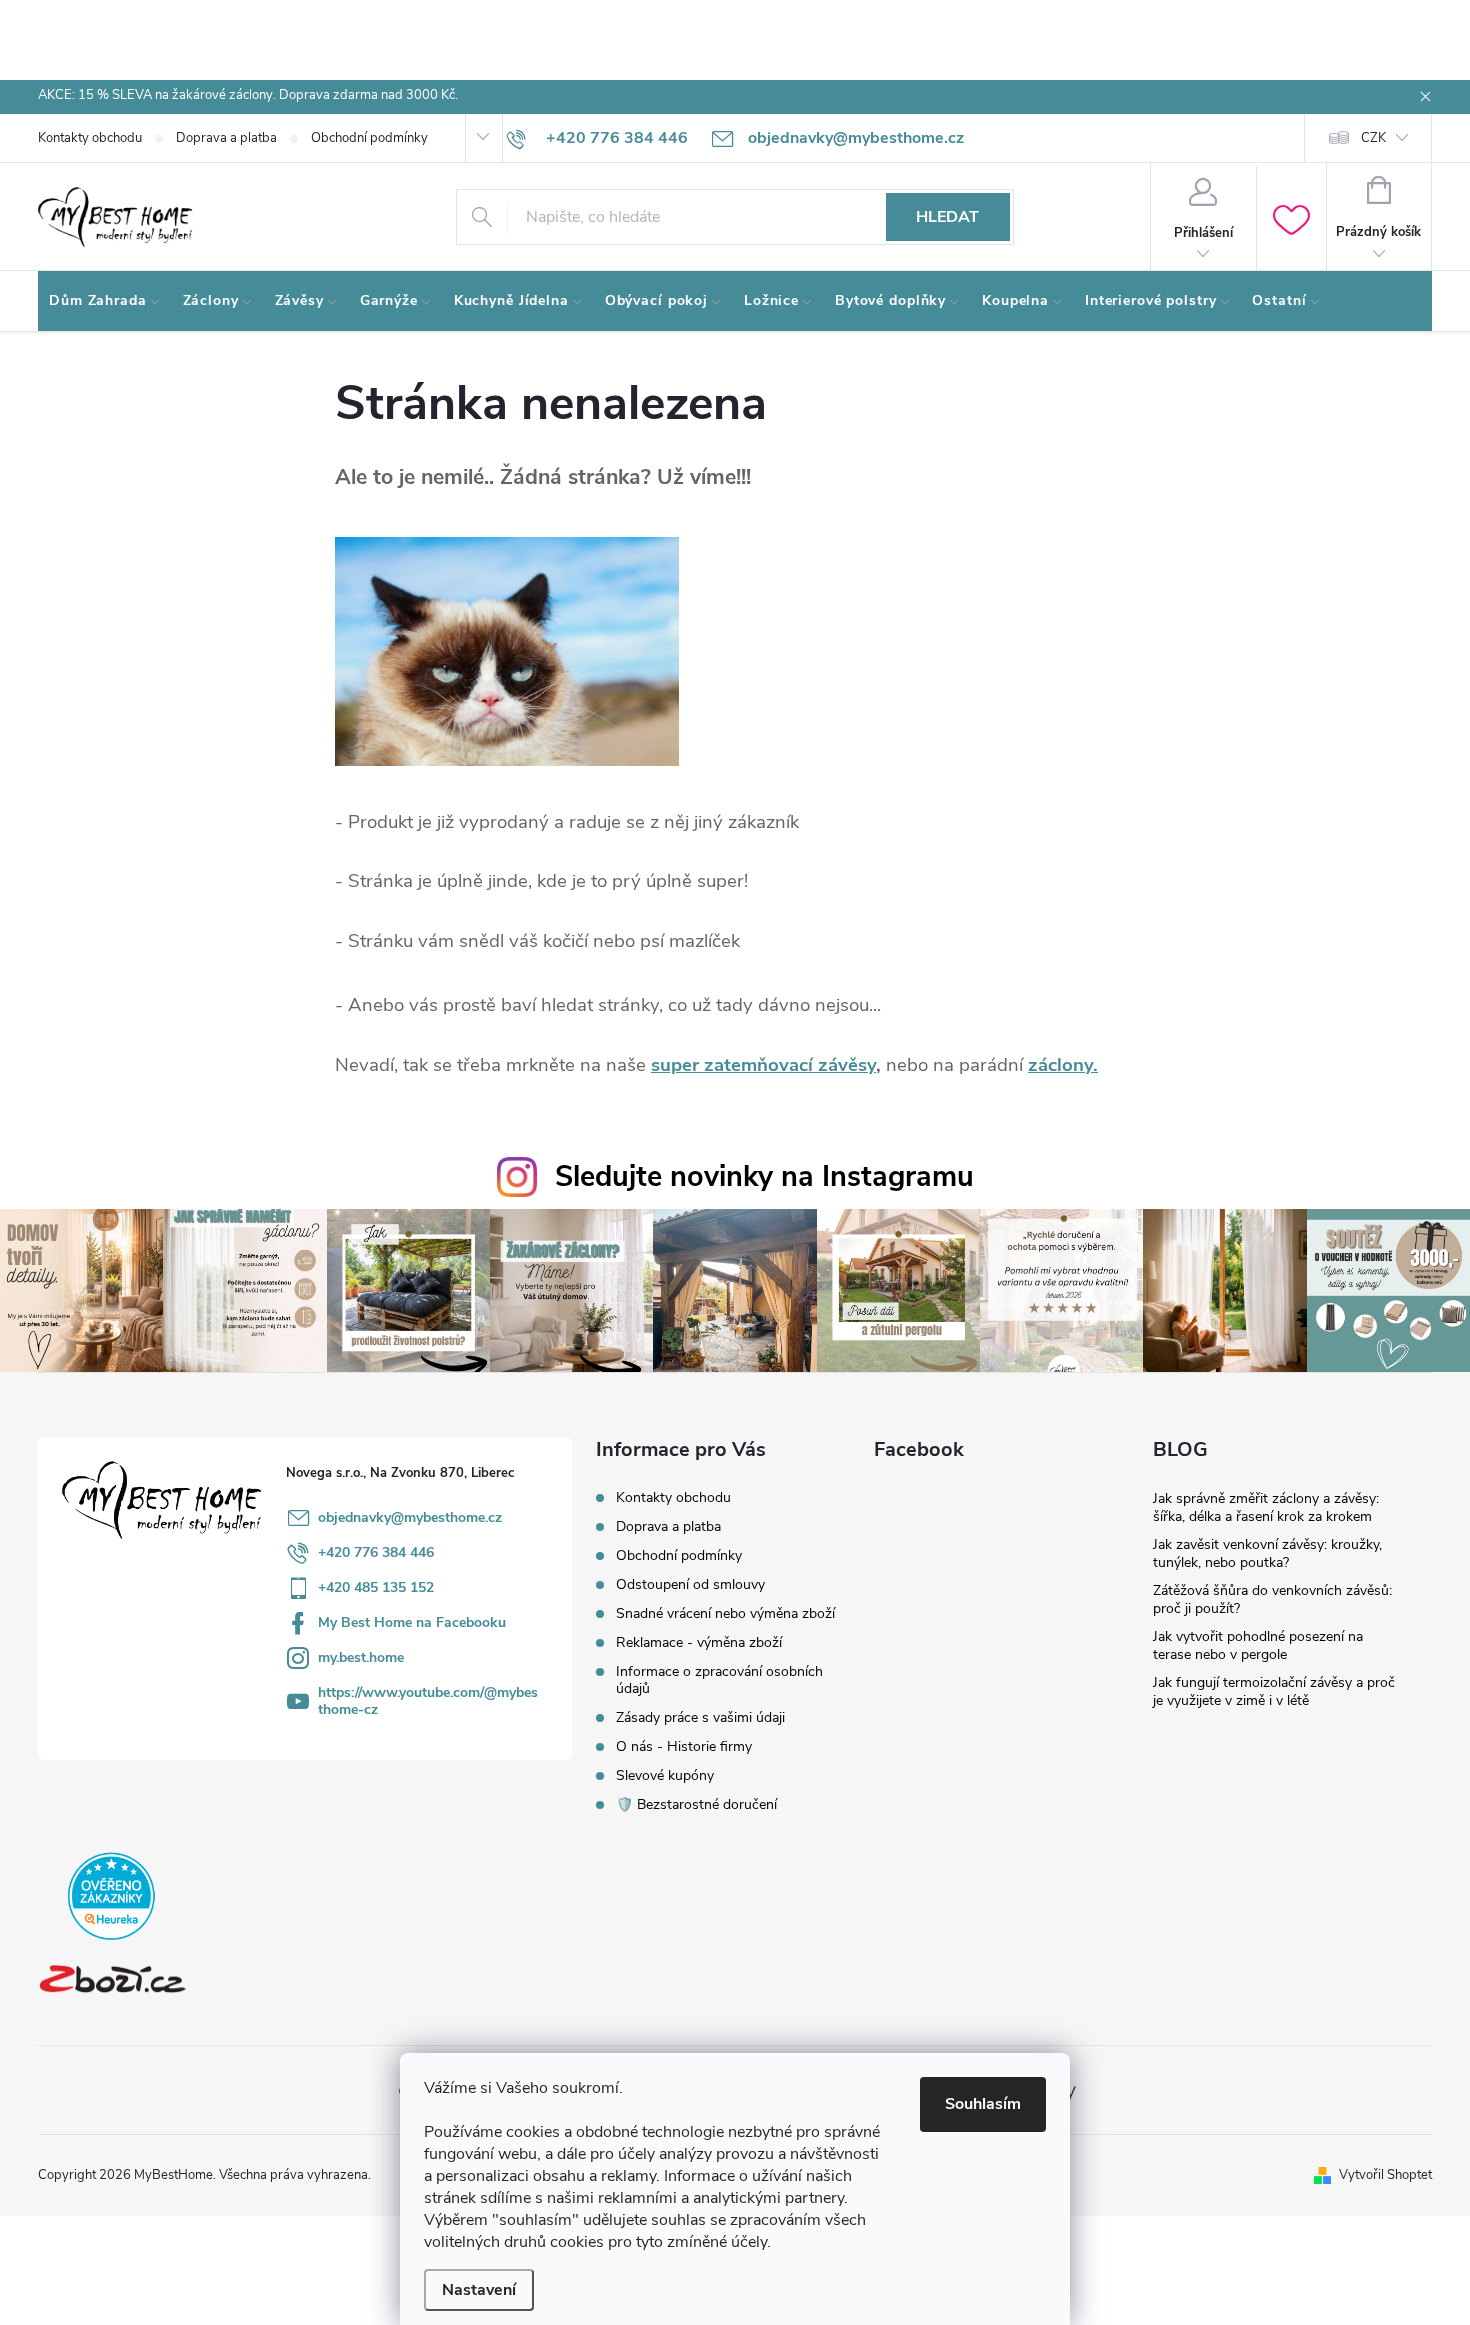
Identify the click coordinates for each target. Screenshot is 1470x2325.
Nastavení (479, 2290)
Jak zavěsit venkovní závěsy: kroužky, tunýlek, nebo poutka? (1267, 1553)
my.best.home (361, 1657)
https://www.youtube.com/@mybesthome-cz (428, 1701)
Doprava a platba (226, 138)
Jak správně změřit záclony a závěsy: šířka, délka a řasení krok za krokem (1266, 1507)
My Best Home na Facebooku (412, 1622)
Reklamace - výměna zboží (699, 1642)
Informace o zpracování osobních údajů (719, 1680)
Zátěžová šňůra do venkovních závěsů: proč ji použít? (1272, 1599)
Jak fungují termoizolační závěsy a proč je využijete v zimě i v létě (1274, 1691)
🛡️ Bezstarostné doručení (696, 1804)
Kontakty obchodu (90, 138)
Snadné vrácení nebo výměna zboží (725, 1613)
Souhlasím (983, 2104)
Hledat (947, 217)
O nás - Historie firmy (684, 1746)
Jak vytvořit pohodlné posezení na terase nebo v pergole (1258, 1645)
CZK (1373, 138)
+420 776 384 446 (376, 1552)
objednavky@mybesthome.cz (410, 1517)
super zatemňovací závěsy (763, 1065)
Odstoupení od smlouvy (690, 1584)
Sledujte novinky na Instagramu (764, 1176)
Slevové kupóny (665, 1775)
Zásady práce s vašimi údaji (700, 1717)
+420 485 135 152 (376, 1587)
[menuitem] (105, 301)
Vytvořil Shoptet (1385, 2175)
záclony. (1063, 1065)
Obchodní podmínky (369, 138)
